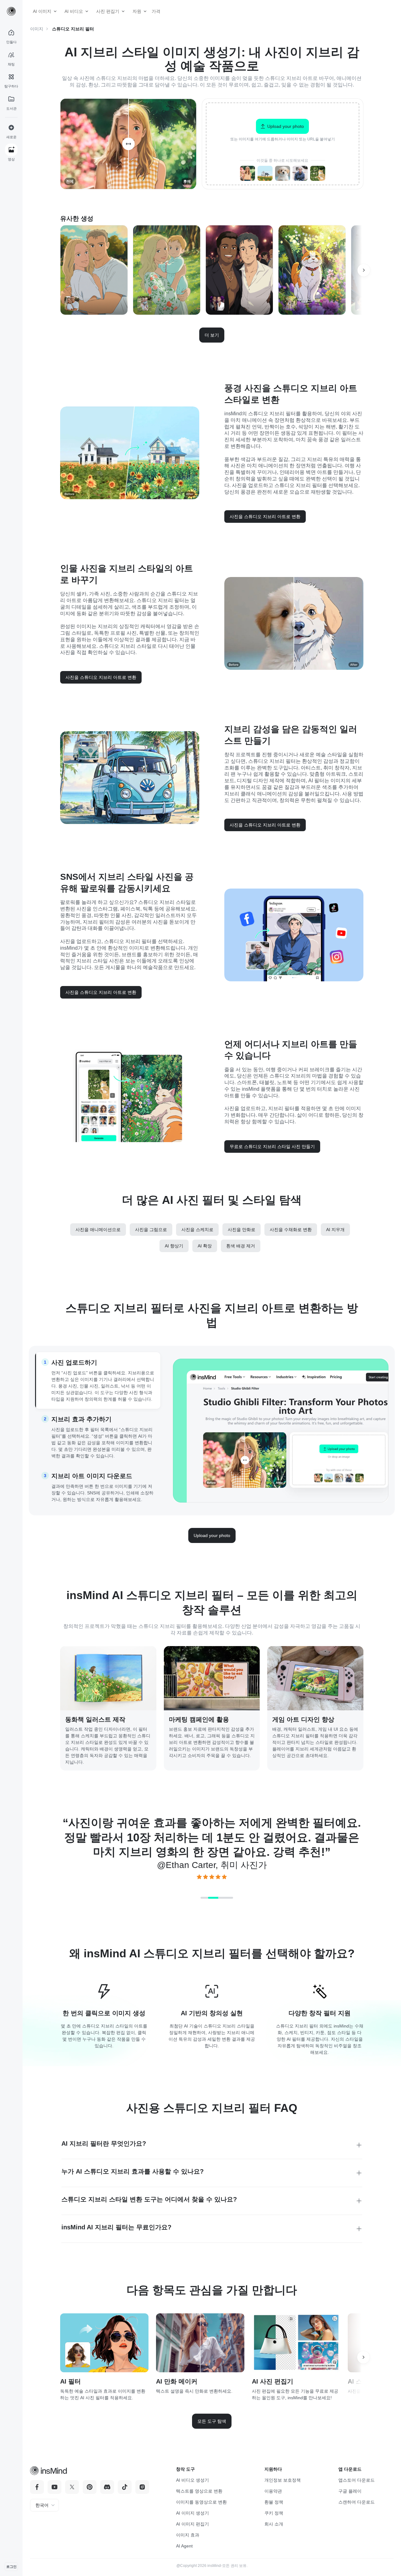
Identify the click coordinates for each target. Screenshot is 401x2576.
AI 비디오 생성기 (193, 2480)
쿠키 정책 (274, 2513)
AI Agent (184, 2546)
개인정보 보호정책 (283, 2480)
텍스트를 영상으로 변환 (199, 2491)
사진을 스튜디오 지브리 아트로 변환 (265, 517)
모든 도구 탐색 (212, 2421)
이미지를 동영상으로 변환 (201, 2502)
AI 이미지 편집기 (193, 2524)
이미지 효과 (188, 2535)
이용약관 (273, 2491)
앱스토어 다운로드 (357, 2480)
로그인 (11, 2567)
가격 (154, 11)
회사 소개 (274, 2524)
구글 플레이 (350, 2491)
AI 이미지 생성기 (193, 2513)
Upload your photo (212, 1535)
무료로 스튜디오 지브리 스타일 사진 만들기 (272, 1146)
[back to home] (11, 11)
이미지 (37, 29)
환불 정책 (274, 2502)
